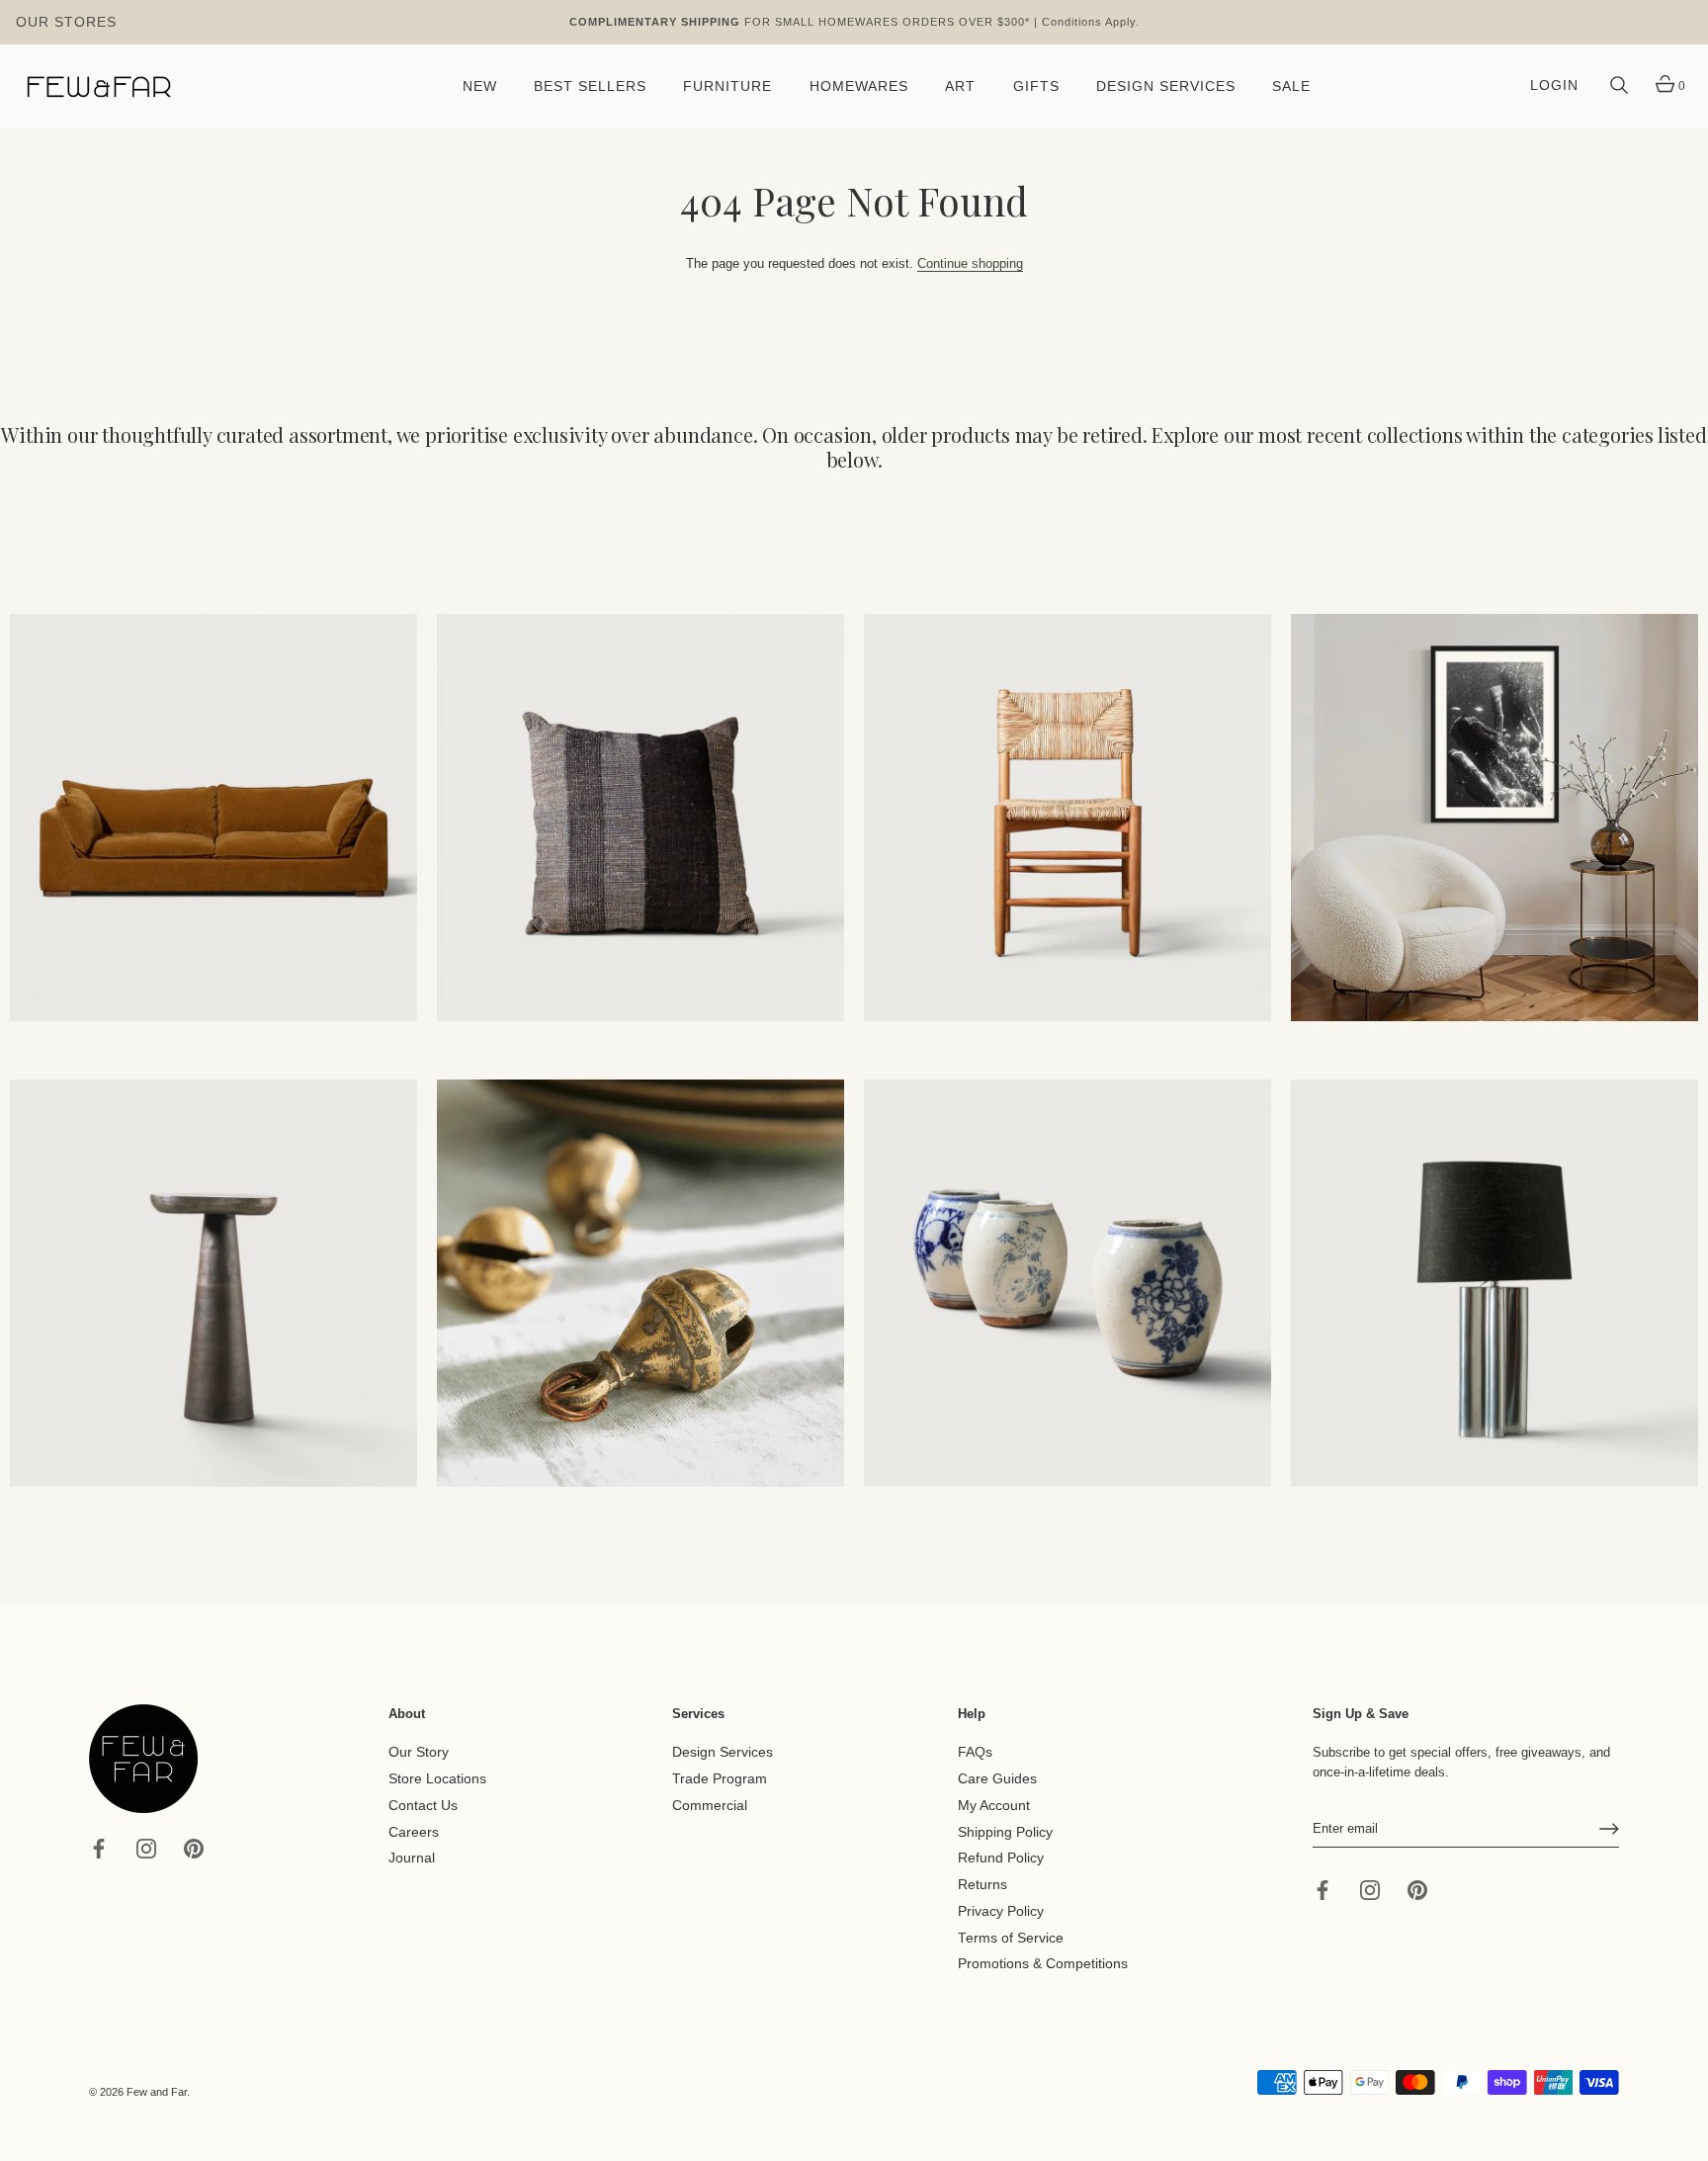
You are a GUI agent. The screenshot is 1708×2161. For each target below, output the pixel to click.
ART (960, 86)
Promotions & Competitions (1043, 1964)
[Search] (1619, 86)
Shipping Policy (1005, 1831)
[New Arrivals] (640, 818)
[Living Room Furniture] (213, 1283)
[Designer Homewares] (1494, 818)
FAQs (975, 1752)
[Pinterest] (194, 1847)
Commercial (710, 1806)
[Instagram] (146, 1847)
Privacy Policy (1001, 1911)
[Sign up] (1609, 1829)
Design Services (723, 1752)
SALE (1291, 86)
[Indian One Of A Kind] (640, 1283)
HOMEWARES (859, 86)
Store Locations (437, 1779)
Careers (414, 1831)
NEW (480, 86)
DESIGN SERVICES (1166, 86)
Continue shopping (970, 263)
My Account (994, 1806)
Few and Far (157, 2092)
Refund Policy (1001, 1858)
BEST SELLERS (590, 86)
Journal (412, 1858)
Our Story (419, 1752)
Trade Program (720, 1779)
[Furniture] (1067, 818)
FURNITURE (727, 86)
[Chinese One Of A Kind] (1067, 1283)
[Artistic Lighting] (1494, 1283)
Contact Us (423, 1806)
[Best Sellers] (213, 818)
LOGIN (1554, 86)
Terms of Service (1011, 1937)
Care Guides (997, 1779)
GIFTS (1036, 86)
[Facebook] (99, 1847)
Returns (982, 1885)
